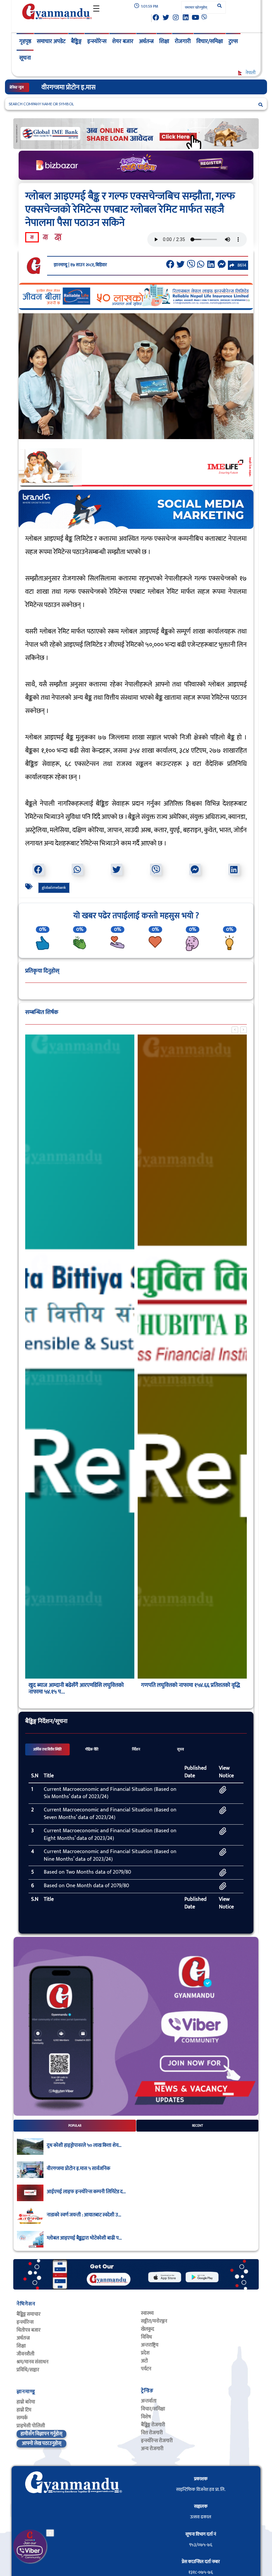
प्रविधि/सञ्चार (28, 2370)
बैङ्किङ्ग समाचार (29, 2314)
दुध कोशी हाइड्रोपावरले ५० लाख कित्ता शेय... (84, 2146)
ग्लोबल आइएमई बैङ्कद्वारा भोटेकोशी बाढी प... (84, 2238)
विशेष (146, 2417)
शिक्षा (164, 41)
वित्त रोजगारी (152, 2433)
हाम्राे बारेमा (26, 2402)
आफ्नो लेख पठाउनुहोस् (42, 2443)
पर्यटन (146, 2369)
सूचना (25, 58)
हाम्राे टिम (24, 2410)
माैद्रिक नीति (92, 1749)
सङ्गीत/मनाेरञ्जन (154, 2321)
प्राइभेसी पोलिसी (31, 2426)
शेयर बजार (123, 41)
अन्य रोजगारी (152, 2449)
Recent (198, 2126)
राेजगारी (183, 41)
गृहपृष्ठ (25, 41)
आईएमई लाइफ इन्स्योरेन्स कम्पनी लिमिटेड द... (86, 2192)
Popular (75, 2126)
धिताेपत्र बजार (29, 2330)
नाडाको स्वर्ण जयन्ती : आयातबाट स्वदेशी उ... (84, 2215)
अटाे (144, 2361)
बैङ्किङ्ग (76, 41)
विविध (146, 2337)
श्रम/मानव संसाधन (33, 2362)
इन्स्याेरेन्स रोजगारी (157, 2441)
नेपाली (250, 73)
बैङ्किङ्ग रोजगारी (153, 2425)
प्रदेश (145, 2353)
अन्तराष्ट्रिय (150, 2345)
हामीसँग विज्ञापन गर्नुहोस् (41, 2434)
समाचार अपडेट (51, 41)
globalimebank (54, 887)
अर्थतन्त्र (146, 41)
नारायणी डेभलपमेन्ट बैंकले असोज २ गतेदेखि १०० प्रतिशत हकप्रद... (188, 1689)
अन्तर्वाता (149, 2401)
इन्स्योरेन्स (97, 41)
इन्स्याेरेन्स (25, 2322)
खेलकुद (148, 2329)
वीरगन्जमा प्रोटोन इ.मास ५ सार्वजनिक (78, 2169)
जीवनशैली (26, 2354)
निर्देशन (136, 1749)
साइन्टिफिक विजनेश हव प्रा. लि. (201, 2489)
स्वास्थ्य (147, 2313)
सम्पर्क (22, 2418)
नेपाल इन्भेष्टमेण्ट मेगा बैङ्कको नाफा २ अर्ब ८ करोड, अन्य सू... (75, 1689)
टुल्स (233, 41)
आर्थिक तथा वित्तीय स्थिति (47, 1749)
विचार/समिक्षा (210, 41)
